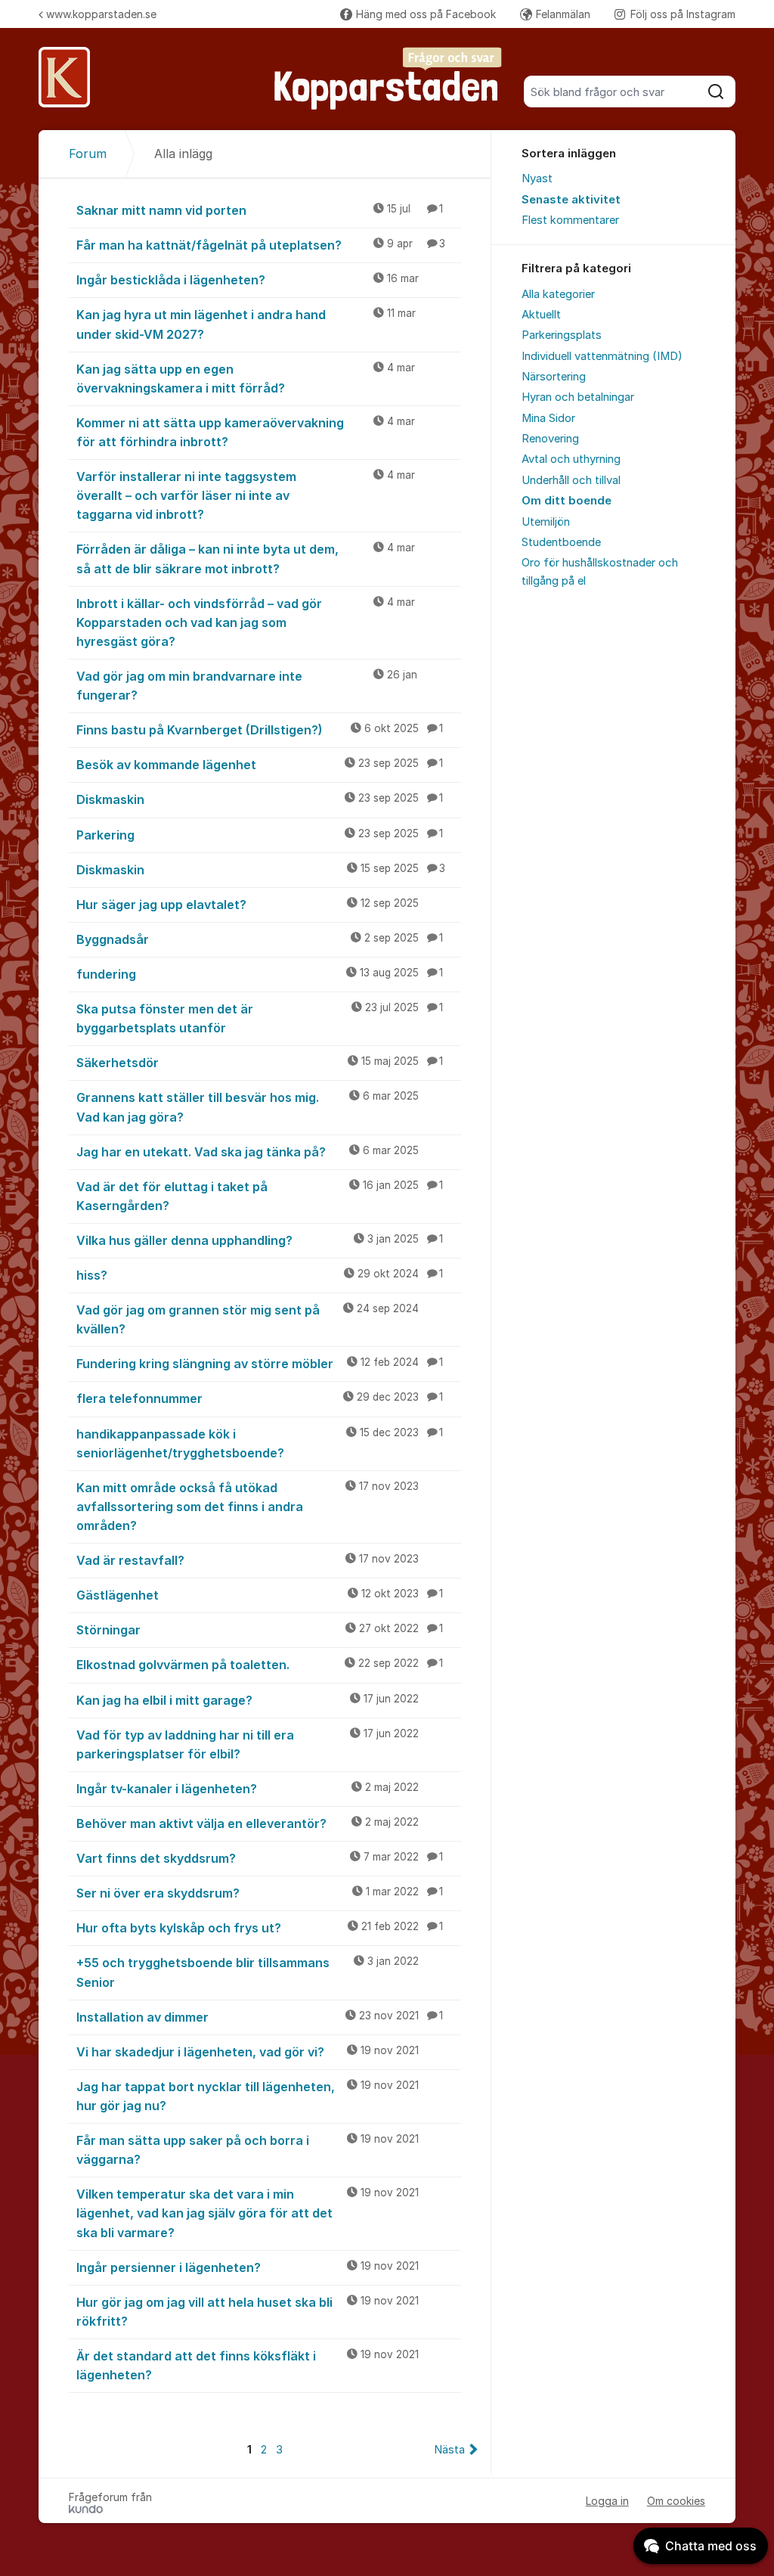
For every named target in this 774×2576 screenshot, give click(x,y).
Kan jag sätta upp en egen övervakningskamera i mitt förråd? (246, 379)
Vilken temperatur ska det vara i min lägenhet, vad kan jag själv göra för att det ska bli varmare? (248, 2213)
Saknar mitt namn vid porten (260, 210)
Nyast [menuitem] (537, 178)
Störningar (260, 1630)
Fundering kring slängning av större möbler (260, 1364)
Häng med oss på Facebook (426, 14)
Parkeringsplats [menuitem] (562, 335)
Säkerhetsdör (260, 1063)
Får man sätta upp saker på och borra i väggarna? (248, 2150)
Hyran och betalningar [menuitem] (578, 397)
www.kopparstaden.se (101, 14)
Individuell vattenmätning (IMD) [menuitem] (602, 356)
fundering (260, 974)
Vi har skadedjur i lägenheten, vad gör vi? (248, 2052)
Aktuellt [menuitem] (541, 315)
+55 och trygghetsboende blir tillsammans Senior (248, 1972)
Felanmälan (563, 14)
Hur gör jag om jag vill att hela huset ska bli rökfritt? (248, 2312)
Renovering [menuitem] (550, 439)
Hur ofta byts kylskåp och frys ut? (260, 1928)
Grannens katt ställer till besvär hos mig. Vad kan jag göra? (248, 1107)
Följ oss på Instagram (683, 14)
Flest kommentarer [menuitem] (570, 220)
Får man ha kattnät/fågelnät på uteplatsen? (261, 245)
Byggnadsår (260, 939)
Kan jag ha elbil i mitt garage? (248, 1700)
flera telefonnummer (260, 1398)
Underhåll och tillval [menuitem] (571, 480)
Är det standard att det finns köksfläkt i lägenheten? (248, 2365)
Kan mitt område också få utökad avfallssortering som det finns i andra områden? (248, 1507)
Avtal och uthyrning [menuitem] (571, 459)
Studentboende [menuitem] (561, 542)
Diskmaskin (260, 799)
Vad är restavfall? (248, 1560)
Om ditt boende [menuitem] (567, 501)
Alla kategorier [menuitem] (558, 294)
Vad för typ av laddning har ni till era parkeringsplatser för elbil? (248, 1744)
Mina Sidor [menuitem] (548, 418)
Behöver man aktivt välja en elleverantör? (248, 1823)
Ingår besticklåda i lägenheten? (248, 280)
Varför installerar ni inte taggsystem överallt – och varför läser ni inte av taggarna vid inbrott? (246, 495)
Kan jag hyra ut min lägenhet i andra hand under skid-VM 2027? (246, 324)
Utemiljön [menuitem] (546, 522)
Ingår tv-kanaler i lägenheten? (248, 1789)
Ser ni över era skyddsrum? (260, 1893)
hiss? (260, 1275)
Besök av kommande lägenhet (260, 765)
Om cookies (676, 2501)
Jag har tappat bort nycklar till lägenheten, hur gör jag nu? (248, 2096)
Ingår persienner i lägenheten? (248, 2267)
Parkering (260, 835)
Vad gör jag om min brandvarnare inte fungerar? (247, 686)
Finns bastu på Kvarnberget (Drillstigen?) (260, 730)
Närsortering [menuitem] (554, 377)
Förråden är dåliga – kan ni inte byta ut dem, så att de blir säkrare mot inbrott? (246, 559)
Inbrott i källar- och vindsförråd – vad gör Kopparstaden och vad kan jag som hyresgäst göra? (246, 622)
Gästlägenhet (260, 1595)
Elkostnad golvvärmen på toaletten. (260, 1665)
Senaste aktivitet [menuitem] (571, 200)
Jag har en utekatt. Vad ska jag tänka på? (248, 1152)
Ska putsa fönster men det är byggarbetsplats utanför (260, 1018)
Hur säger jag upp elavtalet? (248, 905)
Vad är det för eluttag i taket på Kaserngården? (260, 1196)
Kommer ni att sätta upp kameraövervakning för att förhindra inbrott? (246, 432)
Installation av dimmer (260, 2017)
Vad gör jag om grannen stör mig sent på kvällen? (248, 1319)
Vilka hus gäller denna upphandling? (260, 1240)
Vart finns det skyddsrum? (260, 1858)
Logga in (607, 2501)
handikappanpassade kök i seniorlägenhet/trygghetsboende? (260, 1443)
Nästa (449, 2450)
